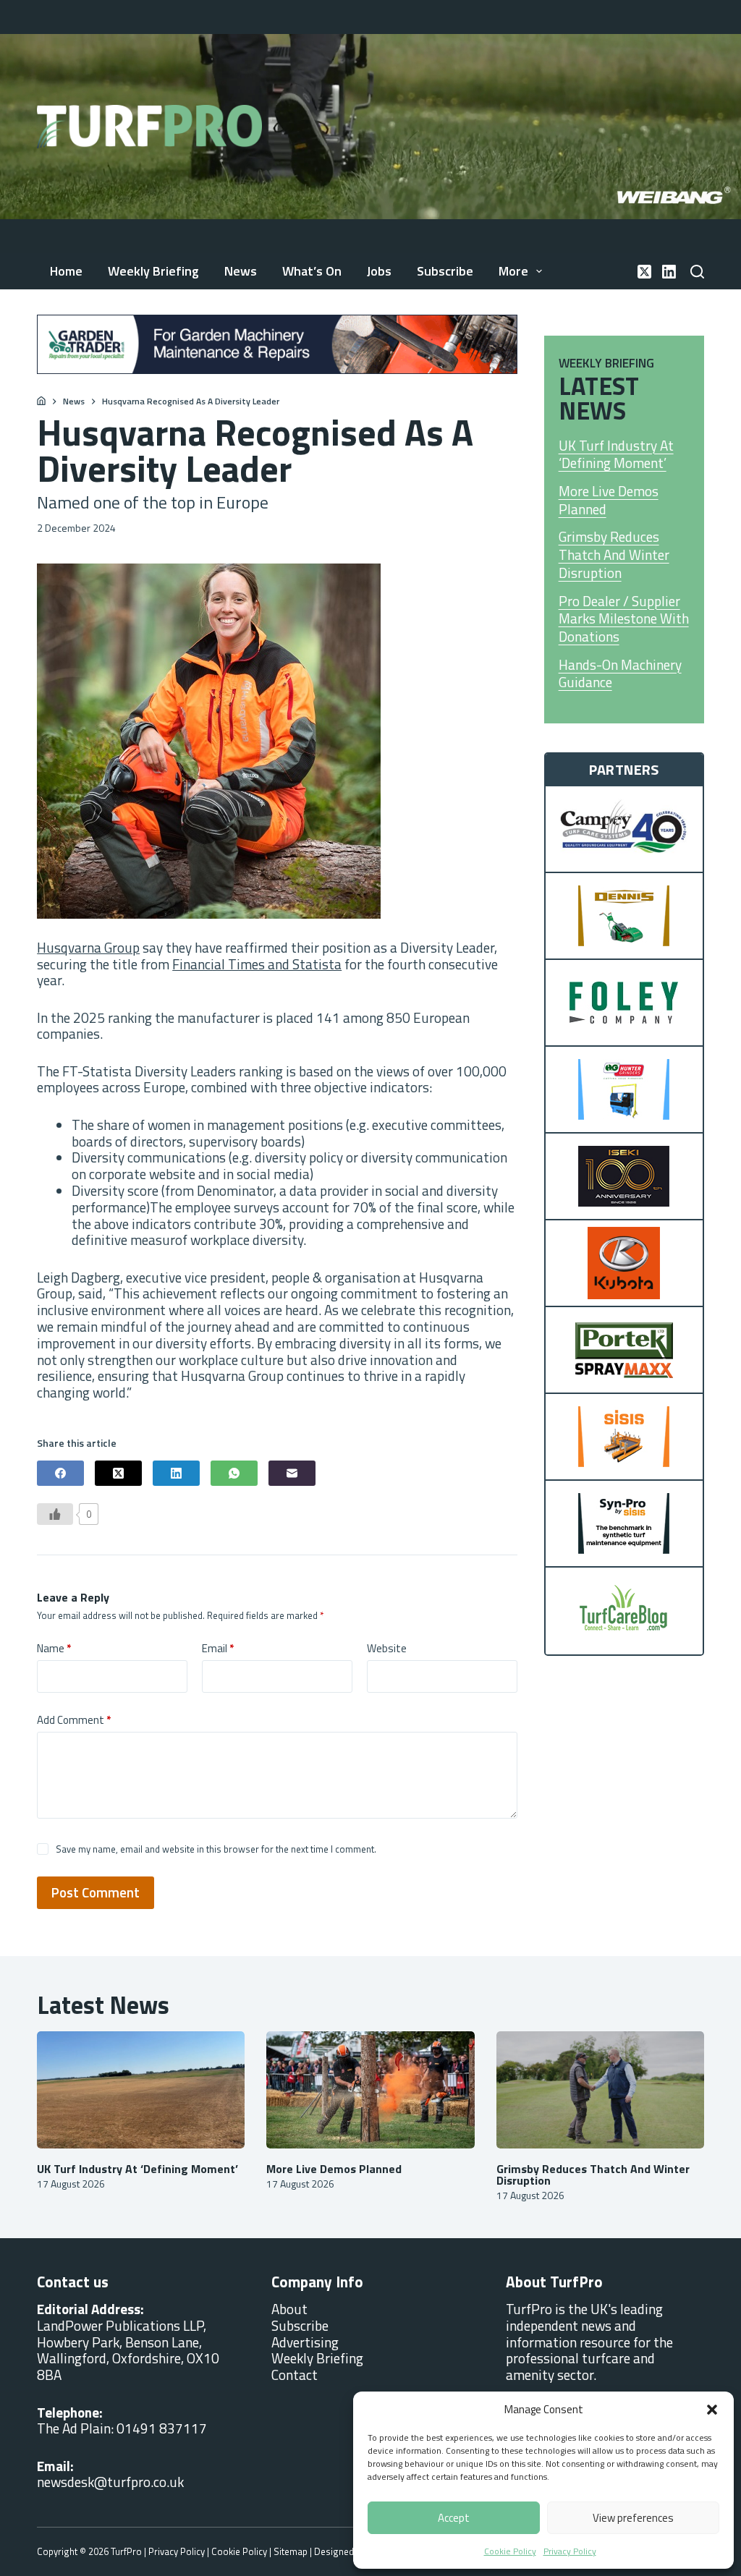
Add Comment (74, 1720)
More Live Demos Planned (609, 500)
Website (387, 1649)
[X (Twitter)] (644, 272)
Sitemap (291, 2551)
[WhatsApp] (234, 1473)
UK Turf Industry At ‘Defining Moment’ (616, 455)
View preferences (633, 2518)
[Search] (697, 272)
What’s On (312, 271)
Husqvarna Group (88, 947)
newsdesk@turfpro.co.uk (110, 2482)
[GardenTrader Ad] (277, 343)
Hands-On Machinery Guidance (620, 674)
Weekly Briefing (153, 271)
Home (66, 271)
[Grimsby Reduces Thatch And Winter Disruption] (600, 2090)
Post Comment (96, 1892)
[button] (712, 2410)
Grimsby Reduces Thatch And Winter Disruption (614, 555)
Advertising (305, 2342)
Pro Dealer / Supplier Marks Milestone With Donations (624, 619)
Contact (295, 2375)
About (289, 2309)
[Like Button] (55, 1514)
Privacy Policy (570, 2551)
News (241, 271)
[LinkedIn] (669, 272)
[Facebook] (60, 1473)
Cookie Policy (510, 2551)
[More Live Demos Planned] (370, 2090)
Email (218, 1649)
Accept (454, 2518)
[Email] (292, 1473)
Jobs (379, 271)
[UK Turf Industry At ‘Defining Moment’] (141, 2090)
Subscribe (445, 271)
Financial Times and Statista (257, 964)
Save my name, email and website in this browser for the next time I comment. (216, 1849)
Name (54, 1649)
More (513, 271)
